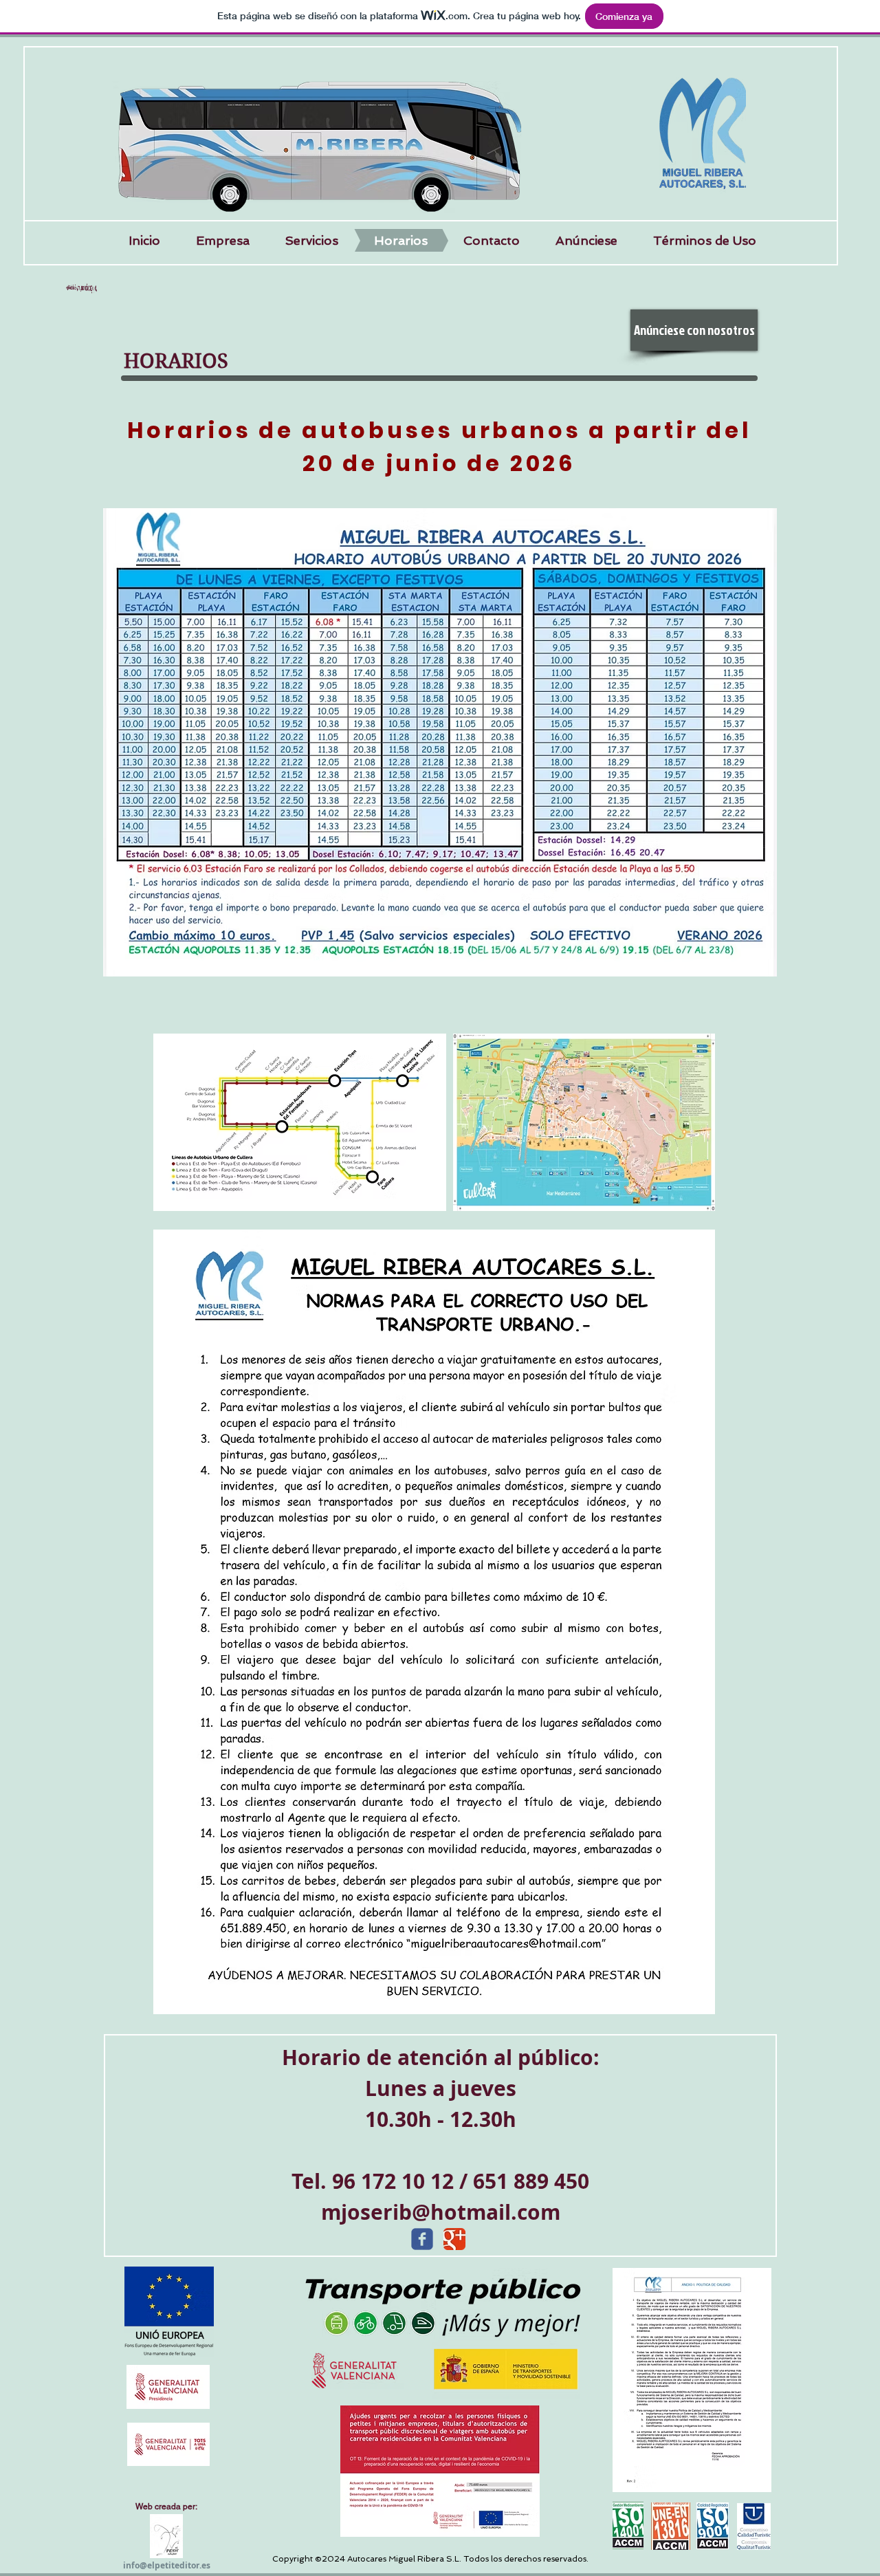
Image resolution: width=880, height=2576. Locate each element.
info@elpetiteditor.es (167, 2565)
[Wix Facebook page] (422, 2239)
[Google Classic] (454, 2239)
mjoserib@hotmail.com (441, 2212)
